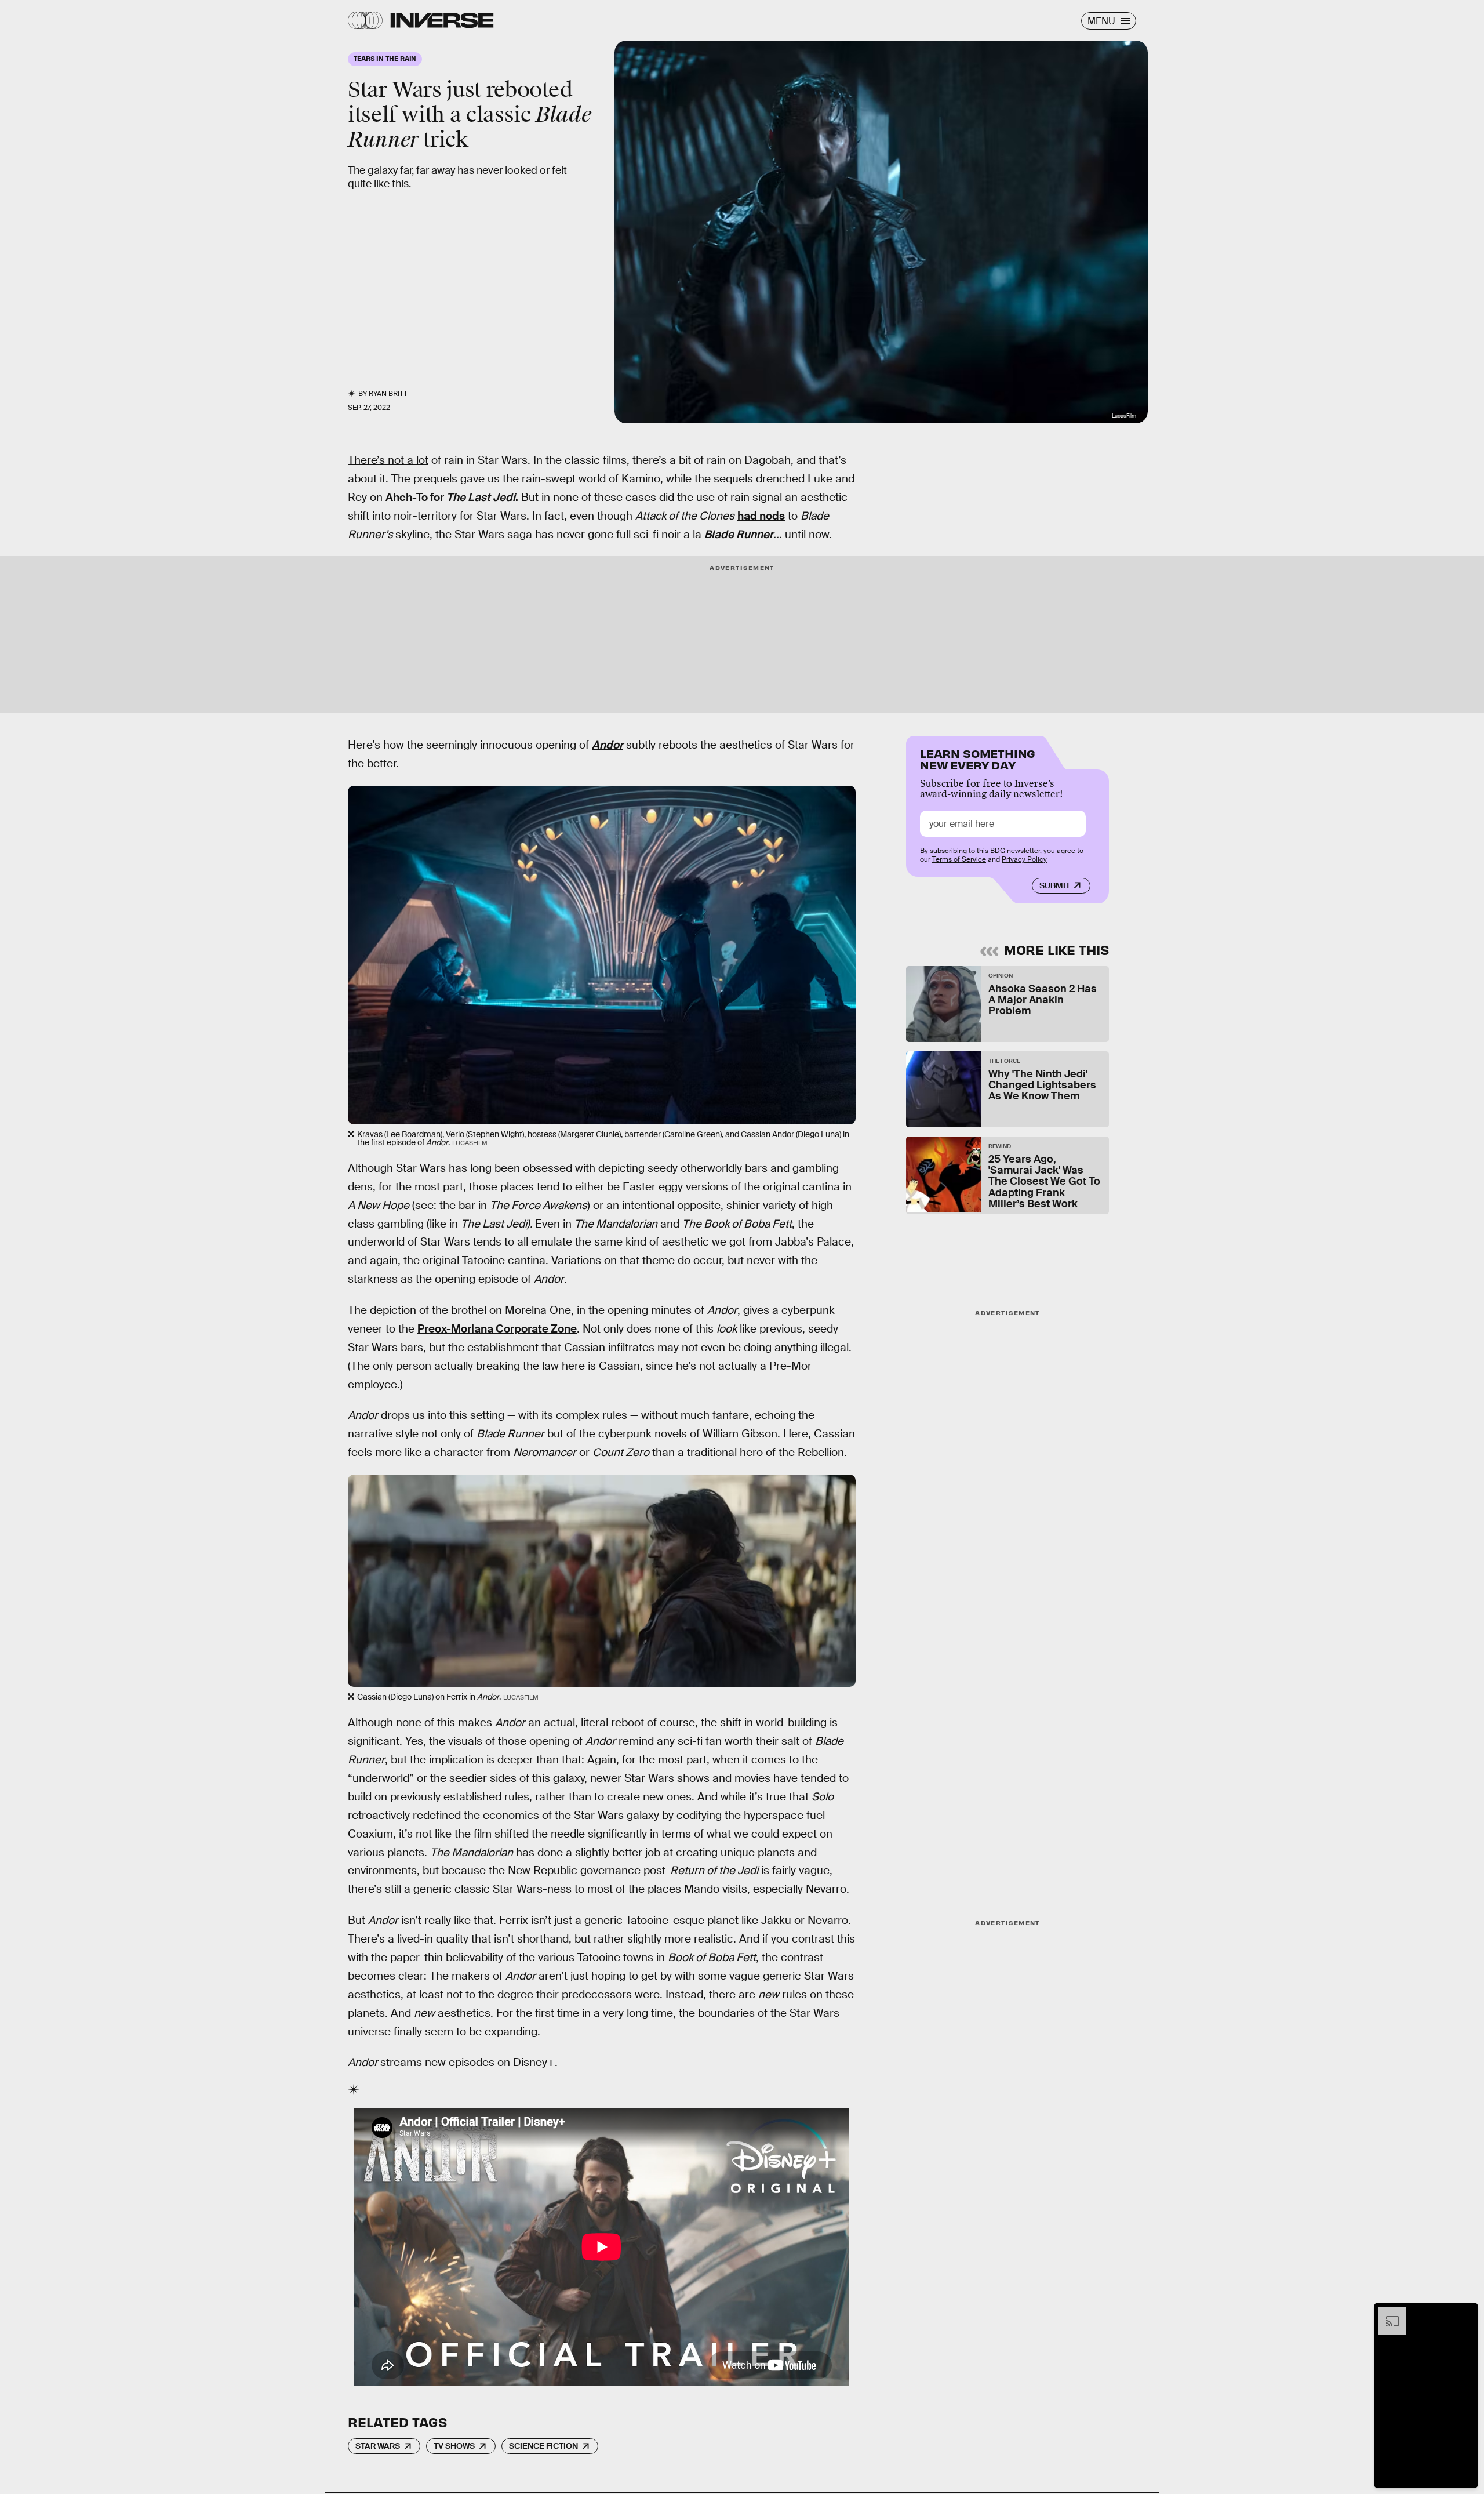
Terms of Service (959, 859)
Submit (1055, 885)
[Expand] (1387, 2313)
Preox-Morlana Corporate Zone (497, 1329)
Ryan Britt (388, 394)
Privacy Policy (1024, 859)
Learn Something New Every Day (978, 758)
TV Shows (454, 2446)
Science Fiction (543, 2446)
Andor (608, 745)
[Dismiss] (1465, 2313)
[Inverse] (442, 20)
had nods (761, 516)
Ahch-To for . (452, 497)
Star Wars (378, 2446)
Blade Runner (739, 534)
